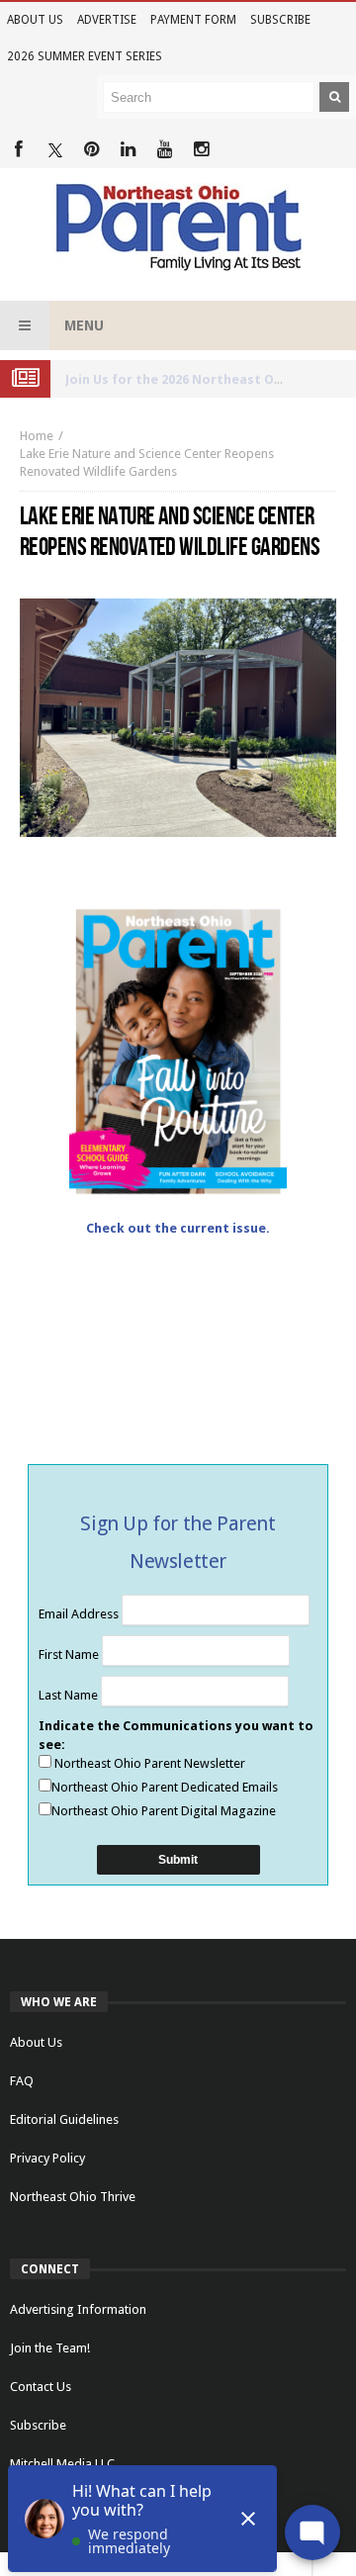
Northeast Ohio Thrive (73, 2197)
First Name (70, 1655)
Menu (84, 325)
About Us (35, 20)
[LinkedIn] (128, 150)
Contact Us (41, 2387)
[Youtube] (165, 150)
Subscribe (280, 20)
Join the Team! (50, 2348)
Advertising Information (78, 2309)
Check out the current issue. (178, 1228)
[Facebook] (18, 150)
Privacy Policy (47, 2158)
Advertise (107, 20)
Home (37, 436)
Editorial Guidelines (64, 2119)
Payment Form (193, 20)
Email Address (80, 1614)
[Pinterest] (91, 150)
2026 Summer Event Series (85, 56)
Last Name (70, 1695)
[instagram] (201, 150)
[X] (55, 150)
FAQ (22, 2081)
